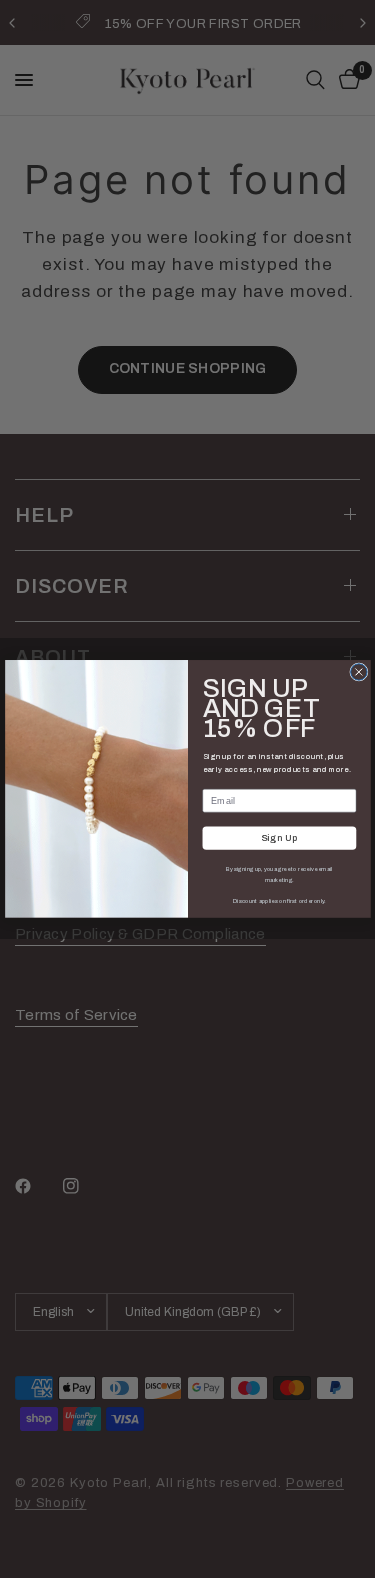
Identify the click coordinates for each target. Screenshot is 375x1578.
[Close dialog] (358, 672)
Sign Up (278, 838)
